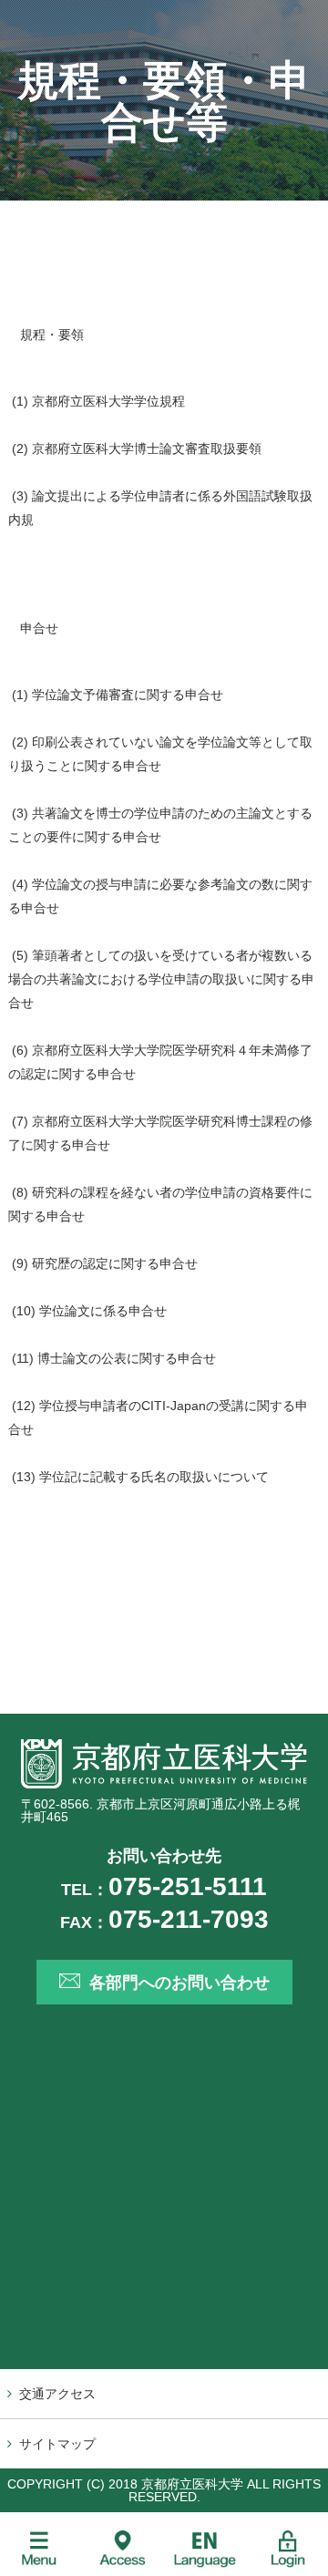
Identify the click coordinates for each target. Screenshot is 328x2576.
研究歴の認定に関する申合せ (115, 1263)
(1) (20, 695)
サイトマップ (57, 2444)
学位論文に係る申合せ (103, 1311)
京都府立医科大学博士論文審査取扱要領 (147, 448)
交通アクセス (57, 2394)
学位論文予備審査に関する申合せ (128, 695)
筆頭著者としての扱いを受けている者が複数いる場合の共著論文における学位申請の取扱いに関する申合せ (161, 979)
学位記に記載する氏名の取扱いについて (154, 1477)
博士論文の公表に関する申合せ (127, 1358)
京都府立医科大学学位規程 (108, 401)
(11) (23, 1358)
